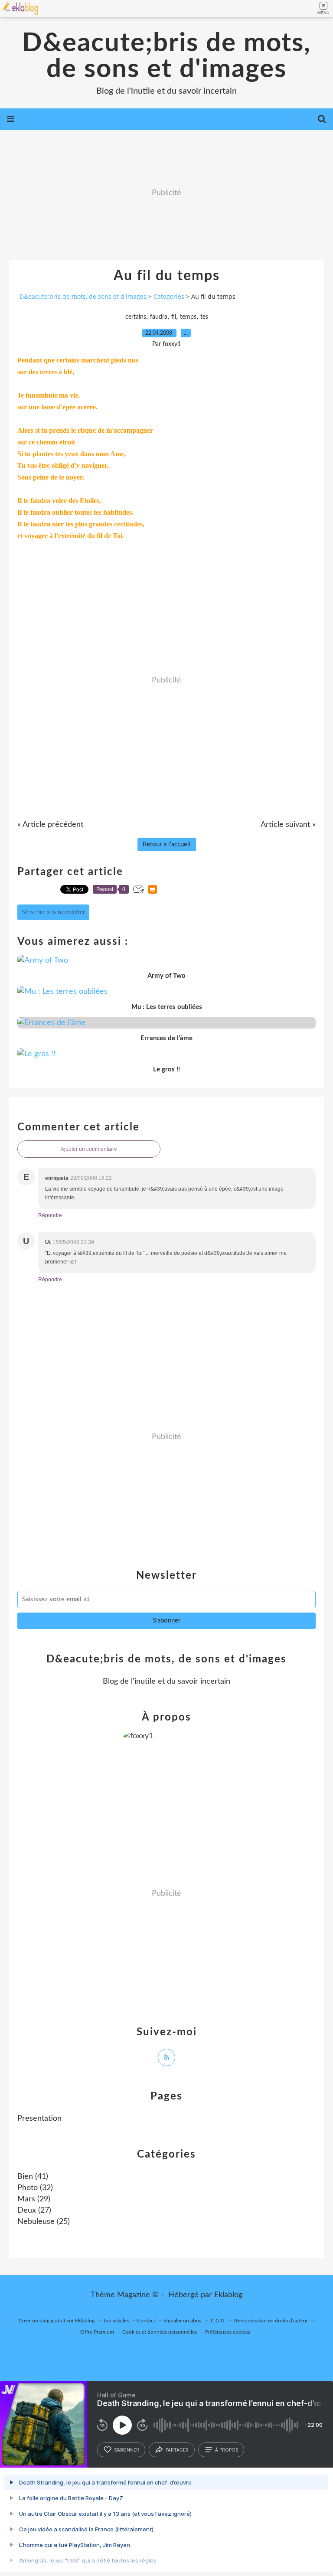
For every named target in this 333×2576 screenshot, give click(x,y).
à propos (227, 2450)
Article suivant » (288, 825)
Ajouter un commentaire (89, 1149)
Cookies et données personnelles (160, 2332)
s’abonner (127, 2450)
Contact (146, 2321)
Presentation (39, 2119)
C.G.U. (218, 2321)
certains (136, 317)
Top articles (116, 2321)
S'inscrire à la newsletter (53, 912)
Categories (169, 296)
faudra (159, 317)
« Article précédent (50, 825)
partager (177, 2450)
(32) (35, 2188)
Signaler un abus (183, 2321)
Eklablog (228, 2295)
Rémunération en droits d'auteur (271, 2321)
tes (204, 317)
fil (174, 317)
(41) (33, 2177)
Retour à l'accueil (167, 844)
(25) (44, 2222)
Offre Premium (97, 2332)
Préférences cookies (228, 2332)
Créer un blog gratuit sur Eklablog (57, 2321)
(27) (34, 2210)
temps (188, 317)
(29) (34, 2199)
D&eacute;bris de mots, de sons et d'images (166, 56)
